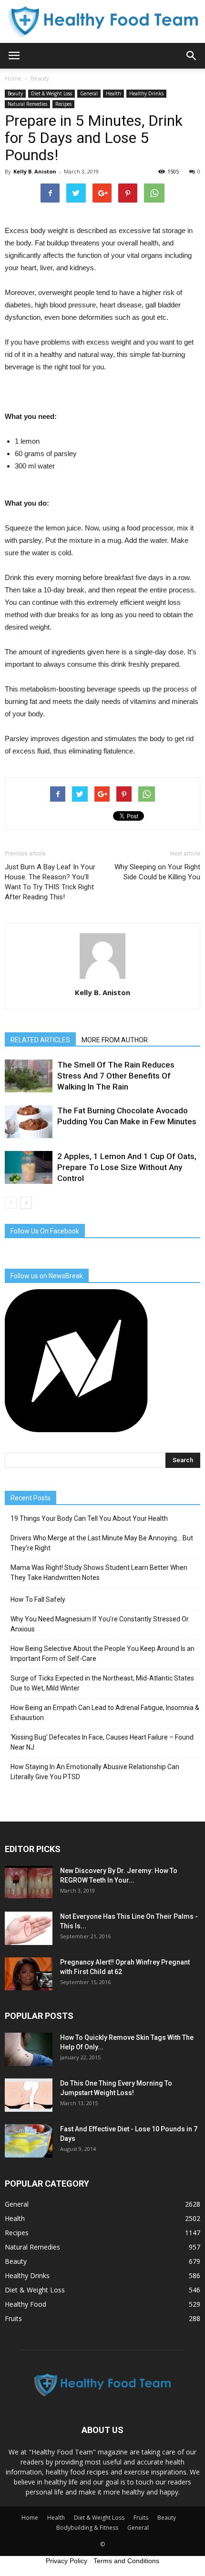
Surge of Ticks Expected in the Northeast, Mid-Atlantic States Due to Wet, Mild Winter (102, 1683)
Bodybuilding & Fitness (87, 2528)
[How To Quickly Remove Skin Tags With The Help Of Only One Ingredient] (29, 2049)
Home (13, 78)
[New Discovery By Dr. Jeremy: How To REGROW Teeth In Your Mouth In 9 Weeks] (29, 1883)
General (89, 93)
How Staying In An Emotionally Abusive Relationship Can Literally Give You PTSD (95, 1772)
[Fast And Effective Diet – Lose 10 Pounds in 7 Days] (29, 2141)
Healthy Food (26, 2304)
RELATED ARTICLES (40, 1040)
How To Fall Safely (38, 1599)
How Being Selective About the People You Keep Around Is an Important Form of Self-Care (102, 1654)
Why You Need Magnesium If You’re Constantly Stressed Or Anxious (100, 1624)
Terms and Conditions (126, 2561)
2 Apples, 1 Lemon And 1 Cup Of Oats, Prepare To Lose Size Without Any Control (127, 1167)
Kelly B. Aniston (35, 171)
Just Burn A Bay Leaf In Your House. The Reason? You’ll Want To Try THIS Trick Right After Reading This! (50, 882)
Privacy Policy (67, 2561)
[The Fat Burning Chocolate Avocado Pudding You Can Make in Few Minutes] (29, 1122)
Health (113, 93)
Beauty (15, 93)
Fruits (13, 2318)
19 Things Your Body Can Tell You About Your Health (89, 1518)
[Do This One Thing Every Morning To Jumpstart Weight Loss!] (29, 2095)
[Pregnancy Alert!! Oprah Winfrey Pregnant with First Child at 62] (29, 1974)
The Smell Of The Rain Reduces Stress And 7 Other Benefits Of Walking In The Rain (116, 1076)
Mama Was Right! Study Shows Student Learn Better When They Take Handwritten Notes (99, 1573)
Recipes (63, 104)
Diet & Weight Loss (51, 93)
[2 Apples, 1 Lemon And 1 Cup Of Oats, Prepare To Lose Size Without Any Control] (29, 1167)
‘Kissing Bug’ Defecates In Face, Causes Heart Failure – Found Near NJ (102, 1742)
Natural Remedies (27, 104)
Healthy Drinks (146, 93)
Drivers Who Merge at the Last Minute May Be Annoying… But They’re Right (102, 1543)
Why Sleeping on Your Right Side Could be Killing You (157, 872)
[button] (192, 56)
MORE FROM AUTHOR (115, 1040)
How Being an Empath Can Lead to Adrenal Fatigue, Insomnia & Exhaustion (105, 1713)
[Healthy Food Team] (102, 22)
